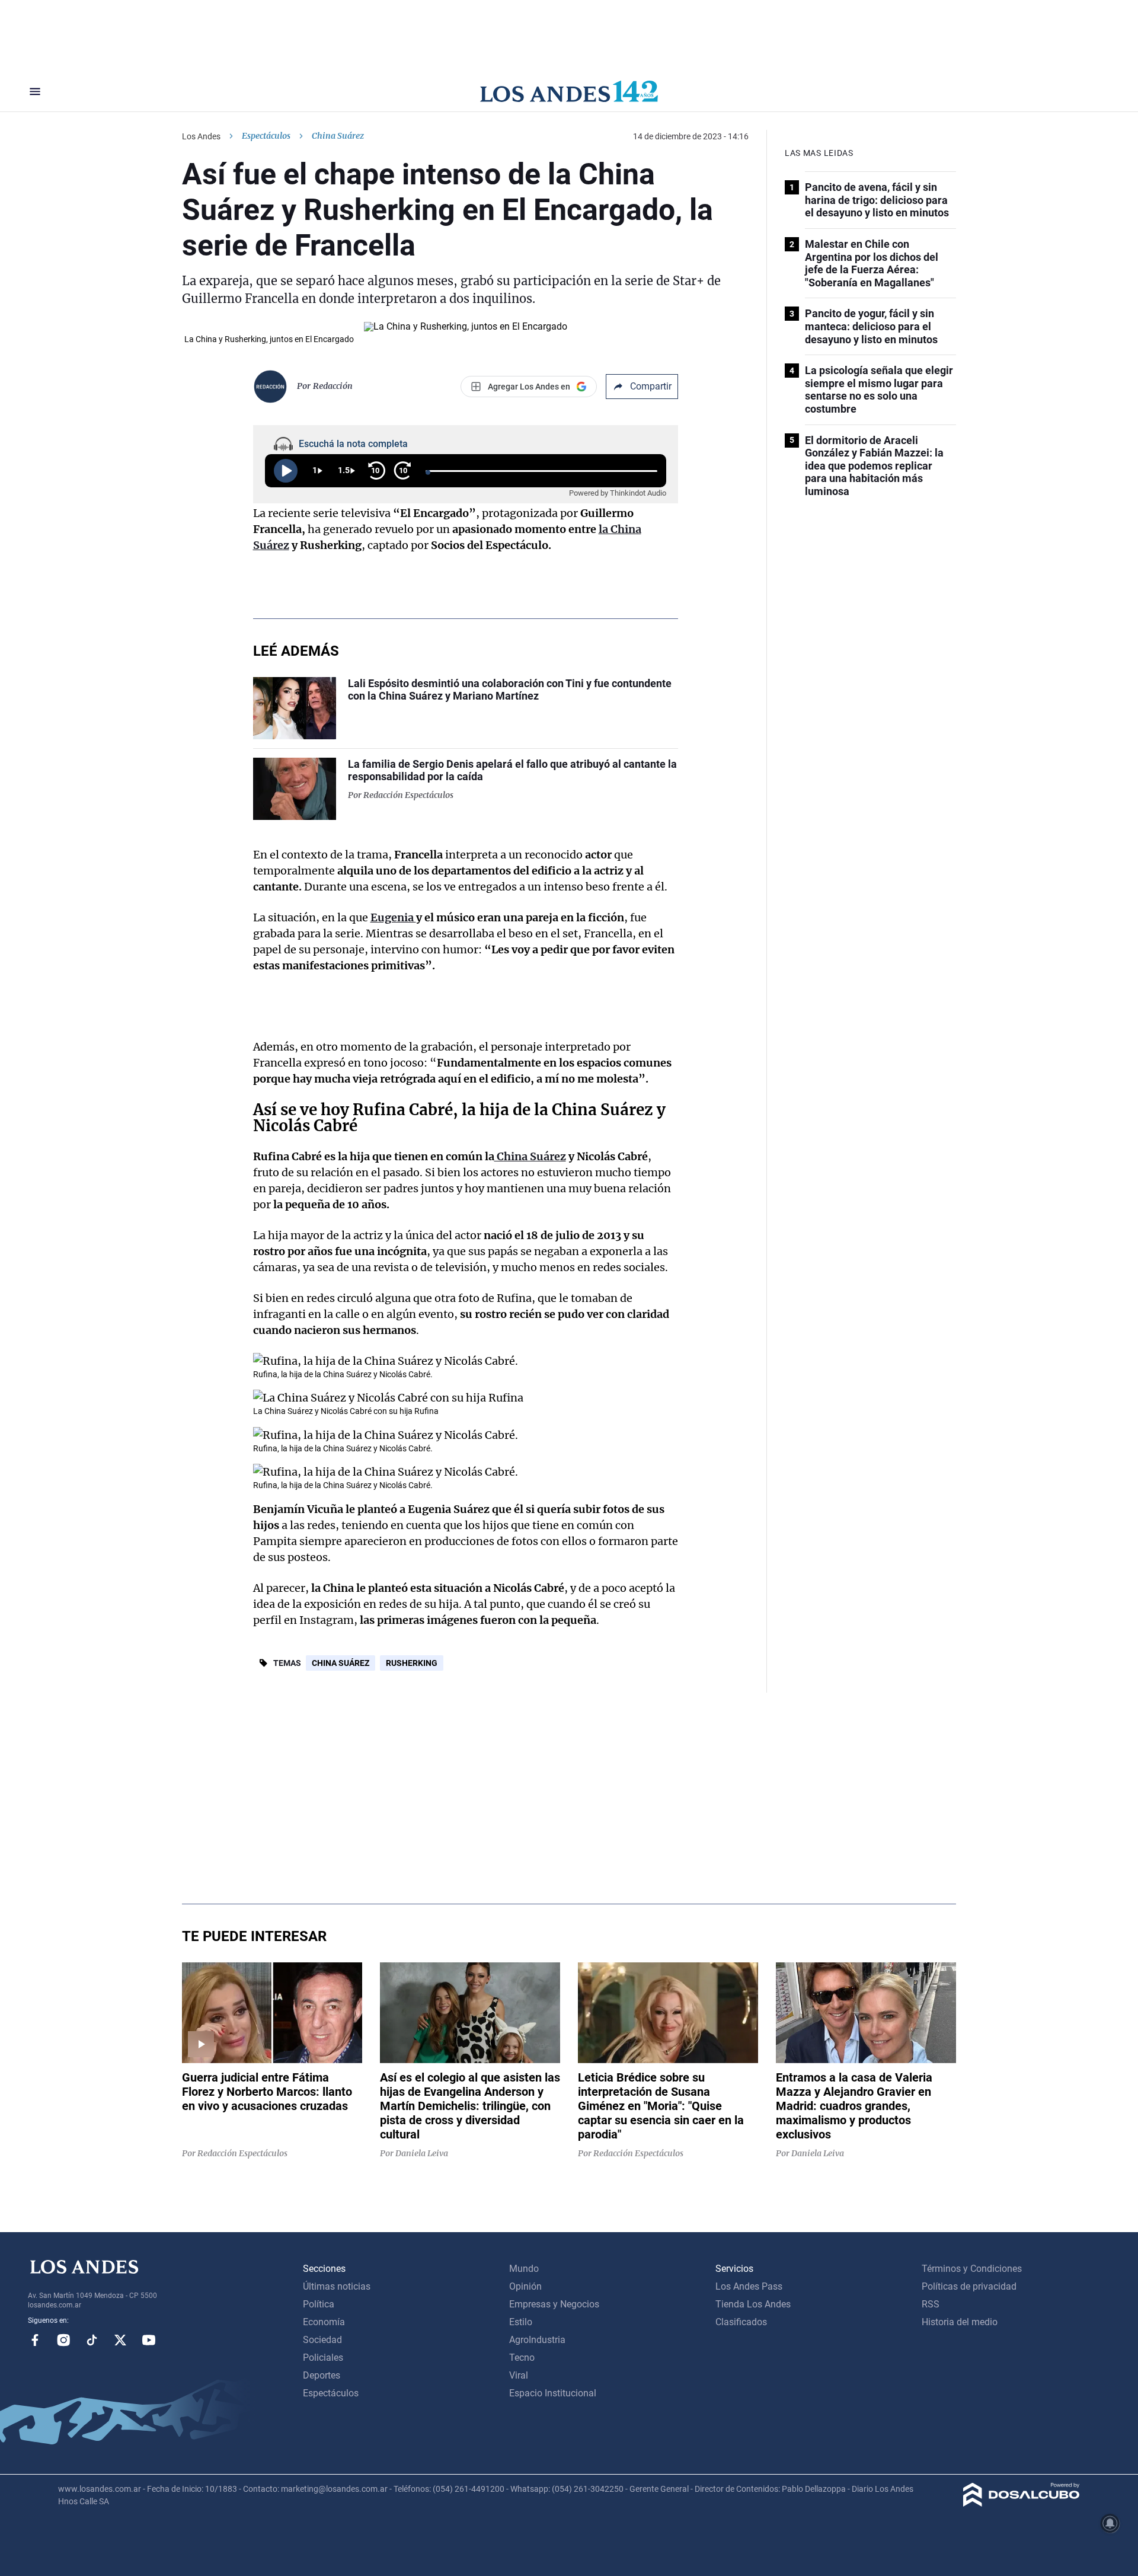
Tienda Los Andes (753, 2304)
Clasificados (741, 2322)
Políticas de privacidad (969, 2286)
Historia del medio (960, 2322)
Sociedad (322, 2340)
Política (319, 2304)
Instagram (63, 2340)
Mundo (524, 2269)
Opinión (525, 2286)
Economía (324, 2322)
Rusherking (412, 1663)
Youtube (149, 2340)
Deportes (322, 2375)
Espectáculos (266, 136)
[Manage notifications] (1110, 2523)
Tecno (522, 2358)
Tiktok (92, 2340)
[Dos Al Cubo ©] (1022, 2503)
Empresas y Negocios (554, 2304)
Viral (519, 2375)
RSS (931, 2304)
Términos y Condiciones (972, 2269)
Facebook (35, 2340)
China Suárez (341, 1663)
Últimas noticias (337, 2286)
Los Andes (201, 136)
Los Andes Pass (749, 2286)
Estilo (521, 2322)
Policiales (323, 2358)
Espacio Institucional (553, 2393)
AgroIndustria (537, 2340)
